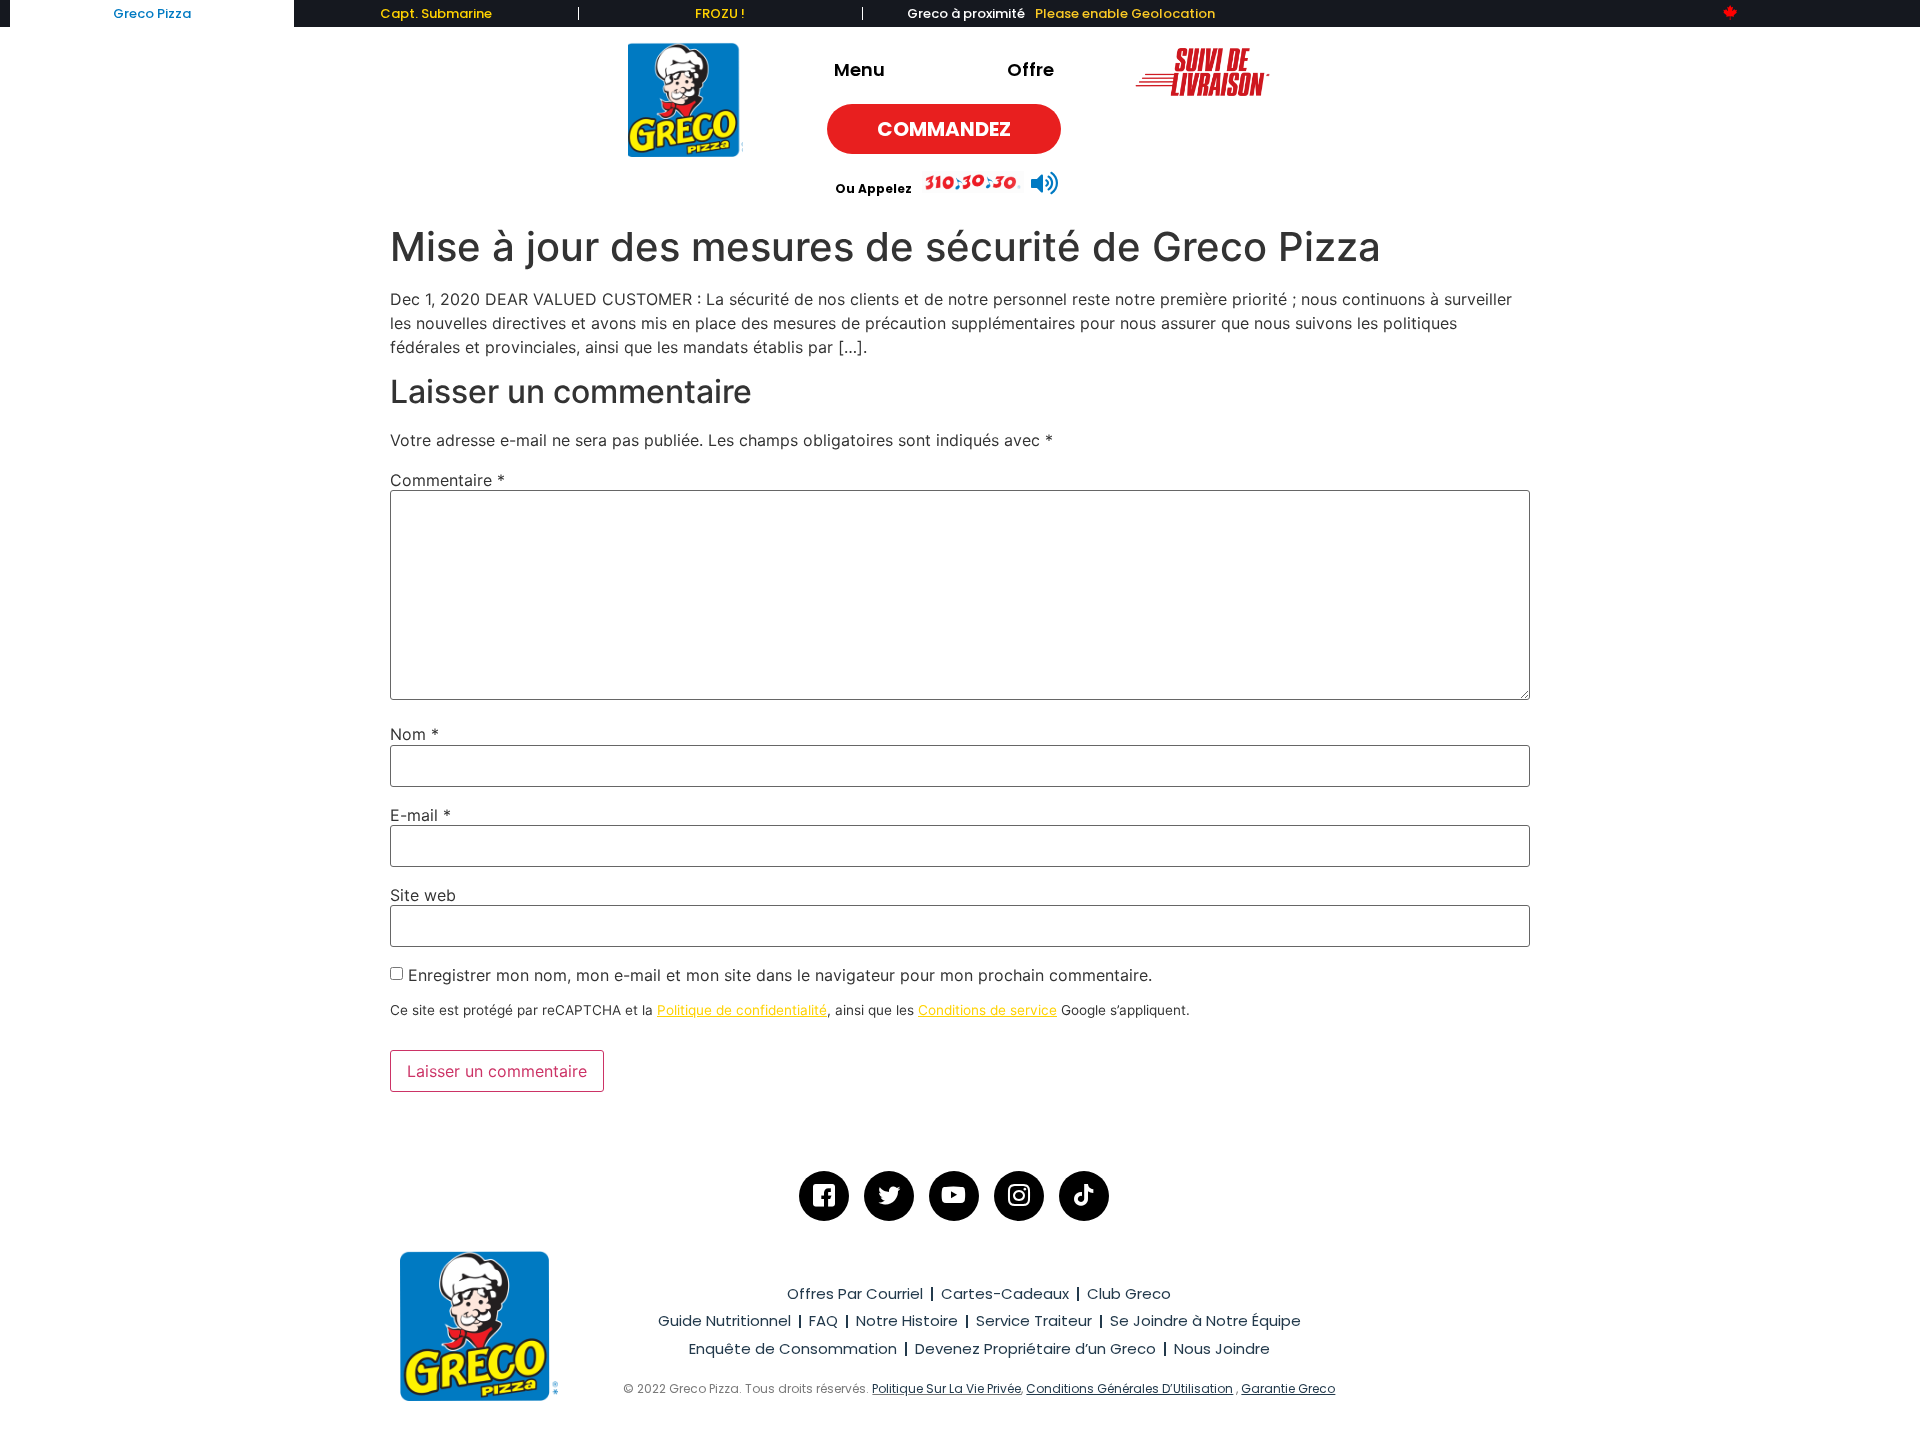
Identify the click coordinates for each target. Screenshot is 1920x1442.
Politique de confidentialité (742, 1010)
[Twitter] (889, 1196)
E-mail (420, 815)
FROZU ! (720, 13)
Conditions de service (987, 1010)
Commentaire (447, 480)
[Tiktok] (1084, 1196)
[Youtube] (954, 1196)
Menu (859, 69)
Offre (1030, 69)
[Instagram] (1019, 1196)
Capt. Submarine (436, 13)
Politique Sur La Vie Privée (946, 1388)
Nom (414, 734)
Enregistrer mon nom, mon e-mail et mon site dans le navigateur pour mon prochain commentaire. (780, 975)
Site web (423, 895)
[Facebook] (824, 1196)
